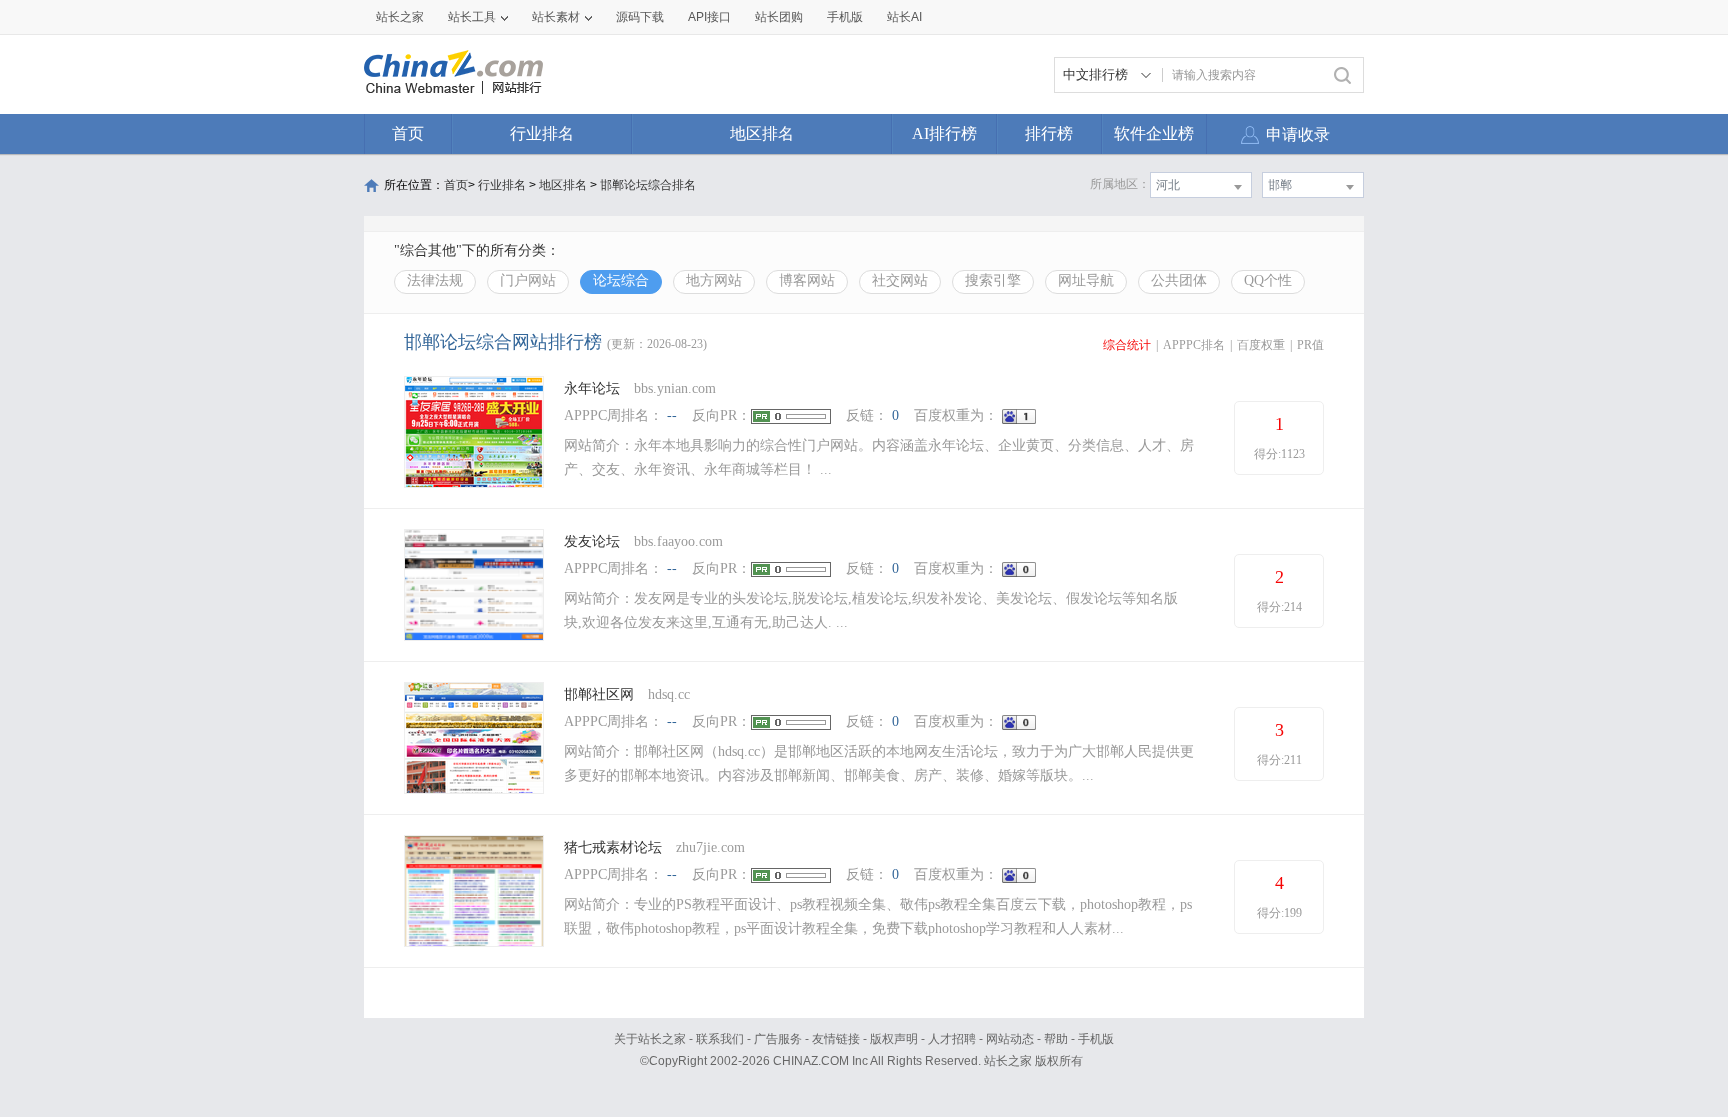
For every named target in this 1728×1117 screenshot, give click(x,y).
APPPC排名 (1194, 345)
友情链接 (836, 1039)
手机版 (1096, 1039)
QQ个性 (1268, 280)
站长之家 (400, 17)
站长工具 (472, 17)
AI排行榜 (944, 133)
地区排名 (762, 133)
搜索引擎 (993, 280)
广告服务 (778, 1039)
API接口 (709, 17)
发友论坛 (592, 541)
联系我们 (720, 1039)
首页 (408, 133)
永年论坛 (592, 388)
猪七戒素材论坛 (613, 847)
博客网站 (807, 280)
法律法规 (435, 280)
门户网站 (528, 280)
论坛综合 (621, 280)
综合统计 (1127, 345)
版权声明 (894, 1039)
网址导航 (1086, 280)
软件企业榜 (1154, 133)
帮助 (1056, 1039)
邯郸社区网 (599, 694)
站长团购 (779, 17)
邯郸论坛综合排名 (648, 185)
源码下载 (640, 17)
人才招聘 (952, 1039)
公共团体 (1179, 280)
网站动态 (1010, 1039)
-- (672, 415)
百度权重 (1261, 345)
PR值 (1310, 345)
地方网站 (714, 280)
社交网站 (900, 280)
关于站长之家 (650, 1039)
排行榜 (1049, 133)
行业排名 (542, 133)
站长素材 (556, 17)
